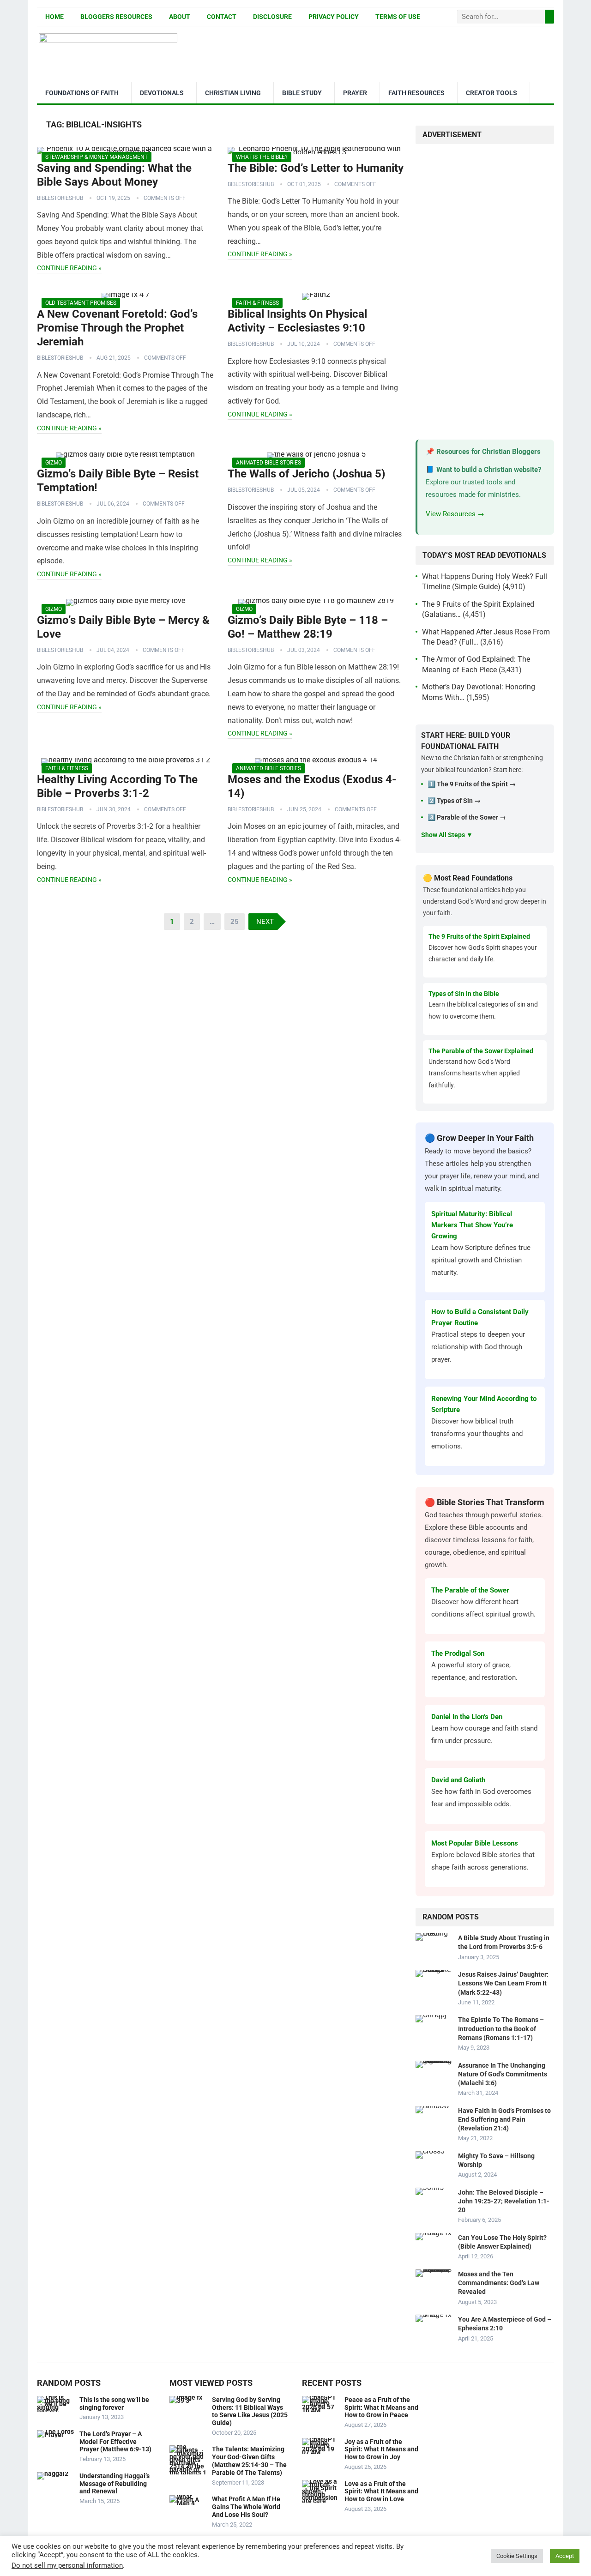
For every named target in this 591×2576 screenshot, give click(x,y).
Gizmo (54, 463)
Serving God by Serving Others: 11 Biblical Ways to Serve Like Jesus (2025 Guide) (250, 2411)
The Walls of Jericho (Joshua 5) (306, 474)
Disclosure (272, 17)
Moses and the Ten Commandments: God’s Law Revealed (499, 2283)
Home (54, 17)
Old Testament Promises (81, 303)
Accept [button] (565, 2556)
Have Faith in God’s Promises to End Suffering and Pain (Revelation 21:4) (504, 2119)
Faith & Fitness (257, 303)
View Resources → (455, 514)
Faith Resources (416, 93)
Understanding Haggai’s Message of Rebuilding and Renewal (115, 2484)
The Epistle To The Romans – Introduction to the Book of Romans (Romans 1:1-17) (501, 2028)
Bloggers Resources (116, 17)
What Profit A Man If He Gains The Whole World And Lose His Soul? (246, 2507)
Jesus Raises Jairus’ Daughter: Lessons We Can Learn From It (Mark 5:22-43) (503, 1983)
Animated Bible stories (268, 463)
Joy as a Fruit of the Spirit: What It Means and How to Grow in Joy (381, 2449)
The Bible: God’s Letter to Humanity (316, 168)
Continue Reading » (69, 268)
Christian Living (233, 93)
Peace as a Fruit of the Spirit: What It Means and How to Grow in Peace (381, 2407)
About (180, 17)
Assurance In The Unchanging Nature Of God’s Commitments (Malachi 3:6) (503, 2074)
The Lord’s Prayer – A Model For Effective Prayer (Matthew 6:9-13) (115, 2442)
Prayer (355, 93)
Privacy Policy (334, 17)
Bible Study (302, 93)
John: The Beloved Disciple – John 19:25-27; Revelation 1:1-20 (504, 2201)
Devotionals (162, 93)
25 (235, 922)
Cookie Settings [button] (517, 2556)
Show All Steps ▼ (447, 835)
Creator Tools (491, 93)
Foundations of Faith (82, 93)
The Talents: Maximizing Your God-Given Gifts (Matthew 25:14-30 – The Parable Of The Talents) (249, 2461)
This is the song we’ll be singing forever (114, 2404)
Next (265, 922)
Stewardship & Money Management (96, 157)
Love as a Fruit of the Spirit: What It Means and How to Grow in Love (381, 2492)
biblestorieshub (60, 198)
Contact (222, 17)
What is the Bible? (262, 157)
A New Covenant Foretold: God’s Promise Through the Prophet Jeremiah (117, 328)
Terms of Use (398, 17)
